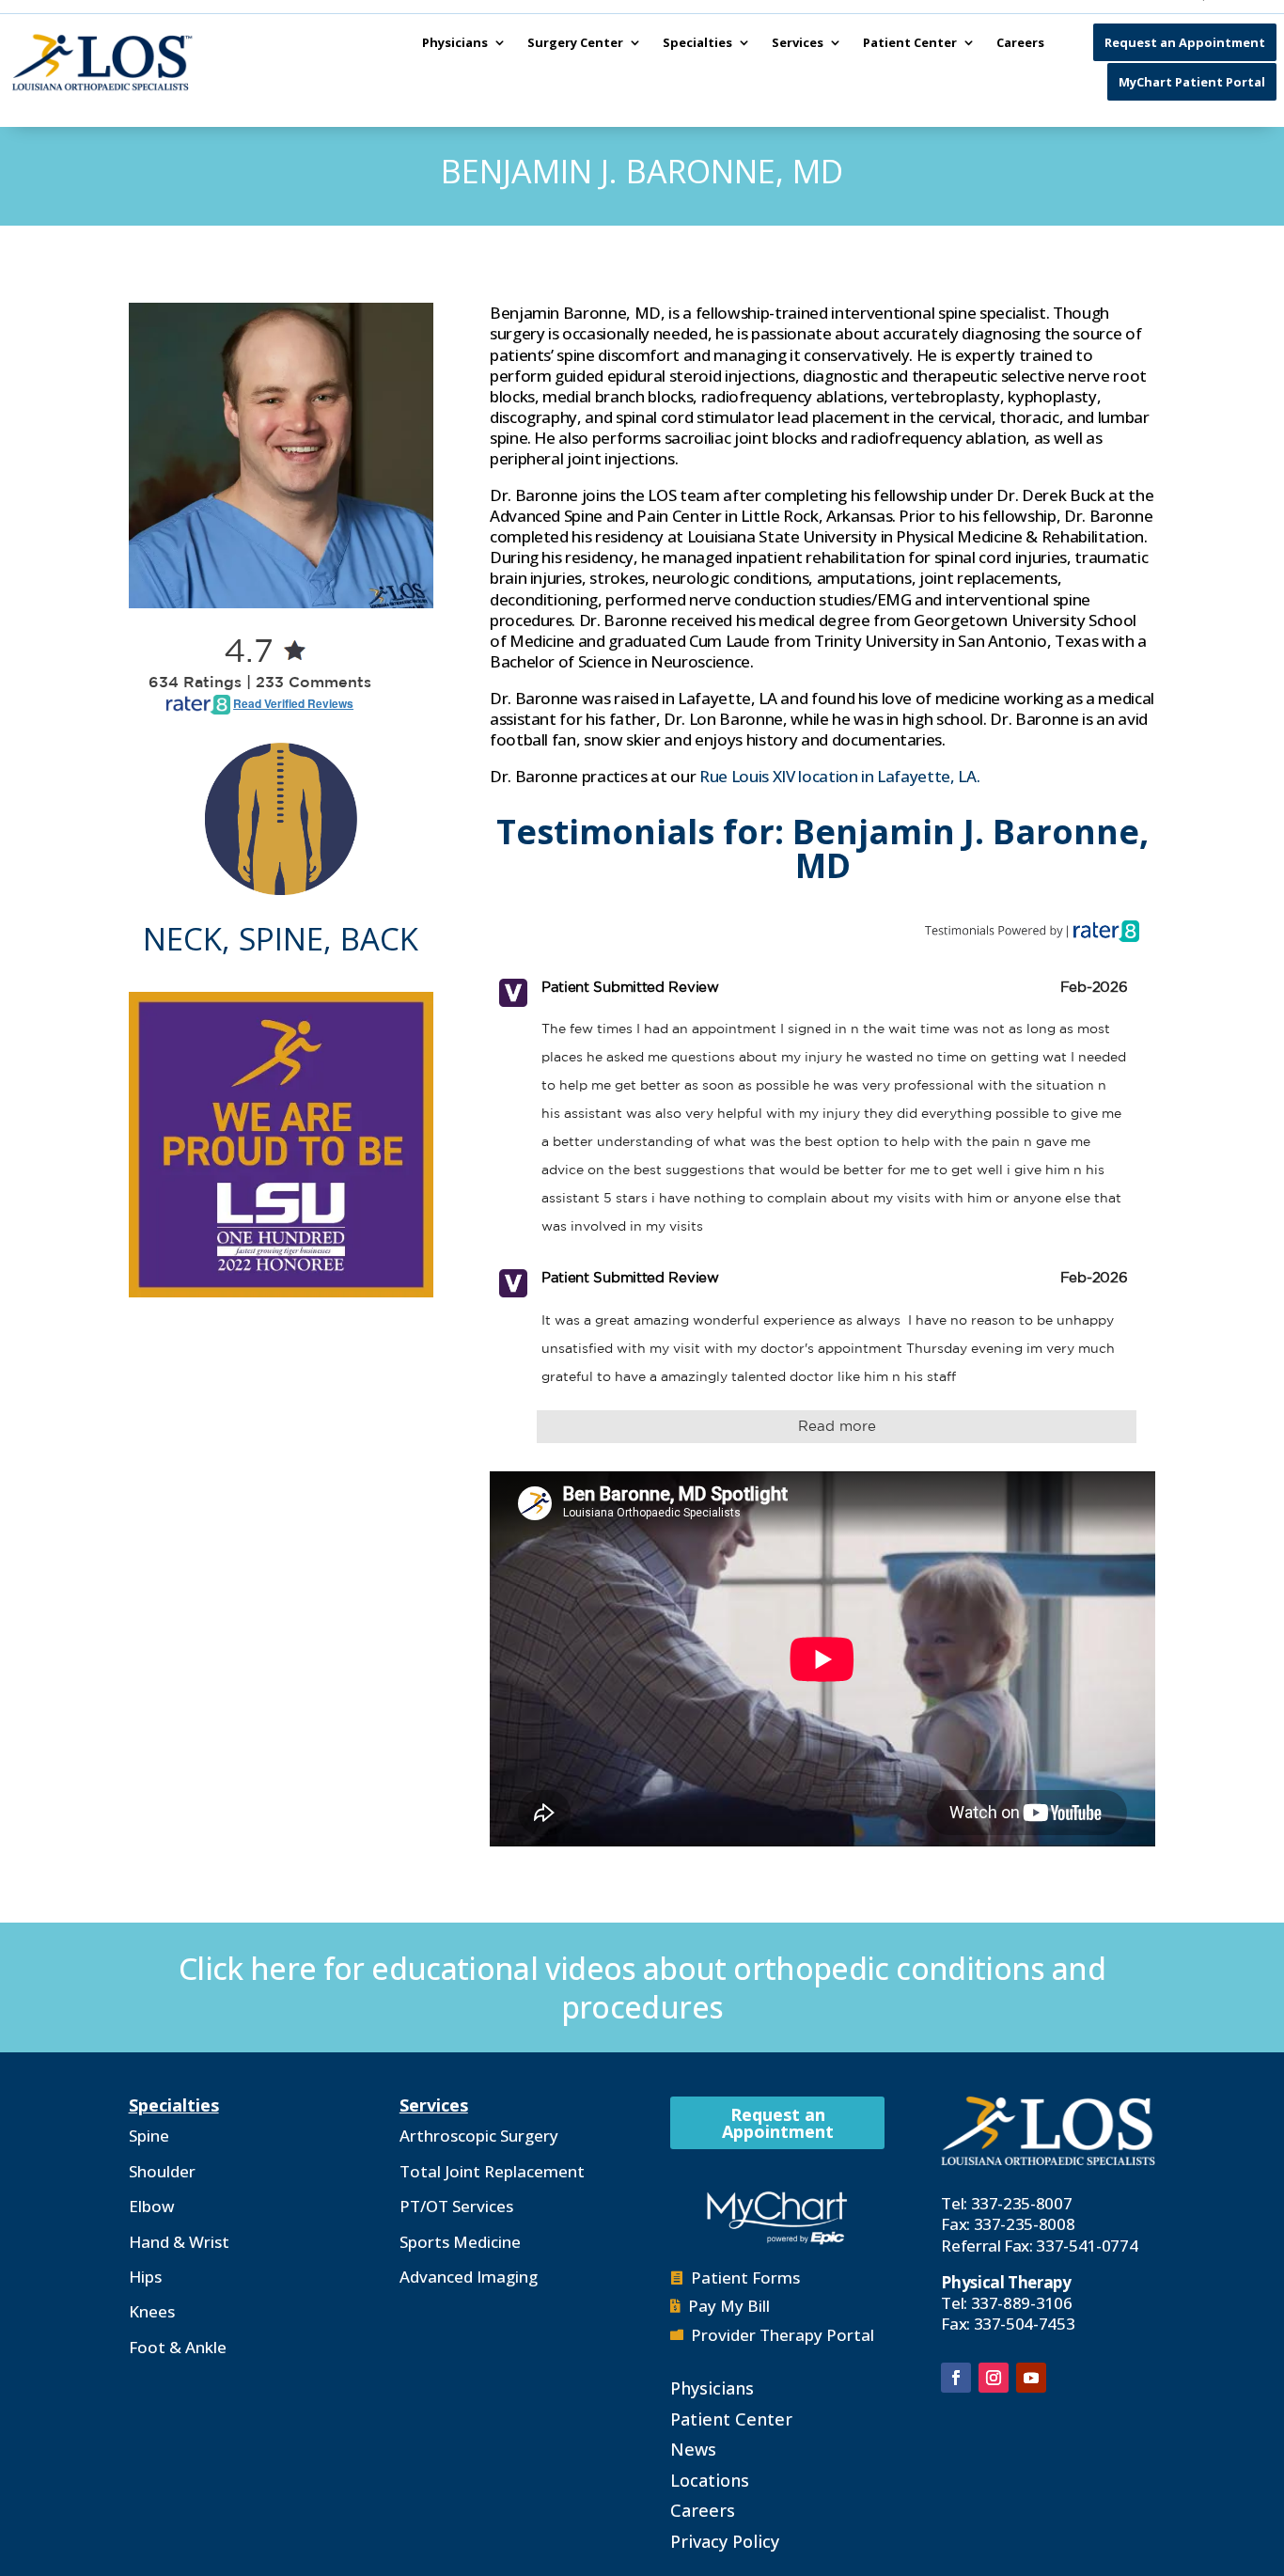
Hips (145, 2277)
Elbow (152, 2206)
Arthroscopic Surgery (479, 2136)
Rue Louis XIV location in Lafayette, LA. (839, 776)
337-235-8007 (1022, 2203)
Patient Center (910, 42)
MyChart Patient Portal (1192, 82)
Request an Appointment (1185, 42)
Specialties (697, 42)
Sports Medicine (460, 2242)
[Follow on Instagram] (994, 2378)
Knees (152, 2311)
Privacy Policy (725, 2541)
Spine (149, 2136)
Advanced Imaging (469, 2277)
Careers (1020, 42)
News (693, 2449)
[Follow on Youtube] (1031, 2378)
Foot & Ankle (178, 2347)
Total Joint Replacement (492, 2171)
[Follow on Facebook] (956, 2378)
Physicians (455, 42)
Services (798, 42)
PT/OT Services (456, 2206)
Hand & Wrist (179, 2242)
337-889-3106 (1022, 2303)
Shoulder (162, 2171)
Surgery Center (575, 42)
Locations (710, 2480)
